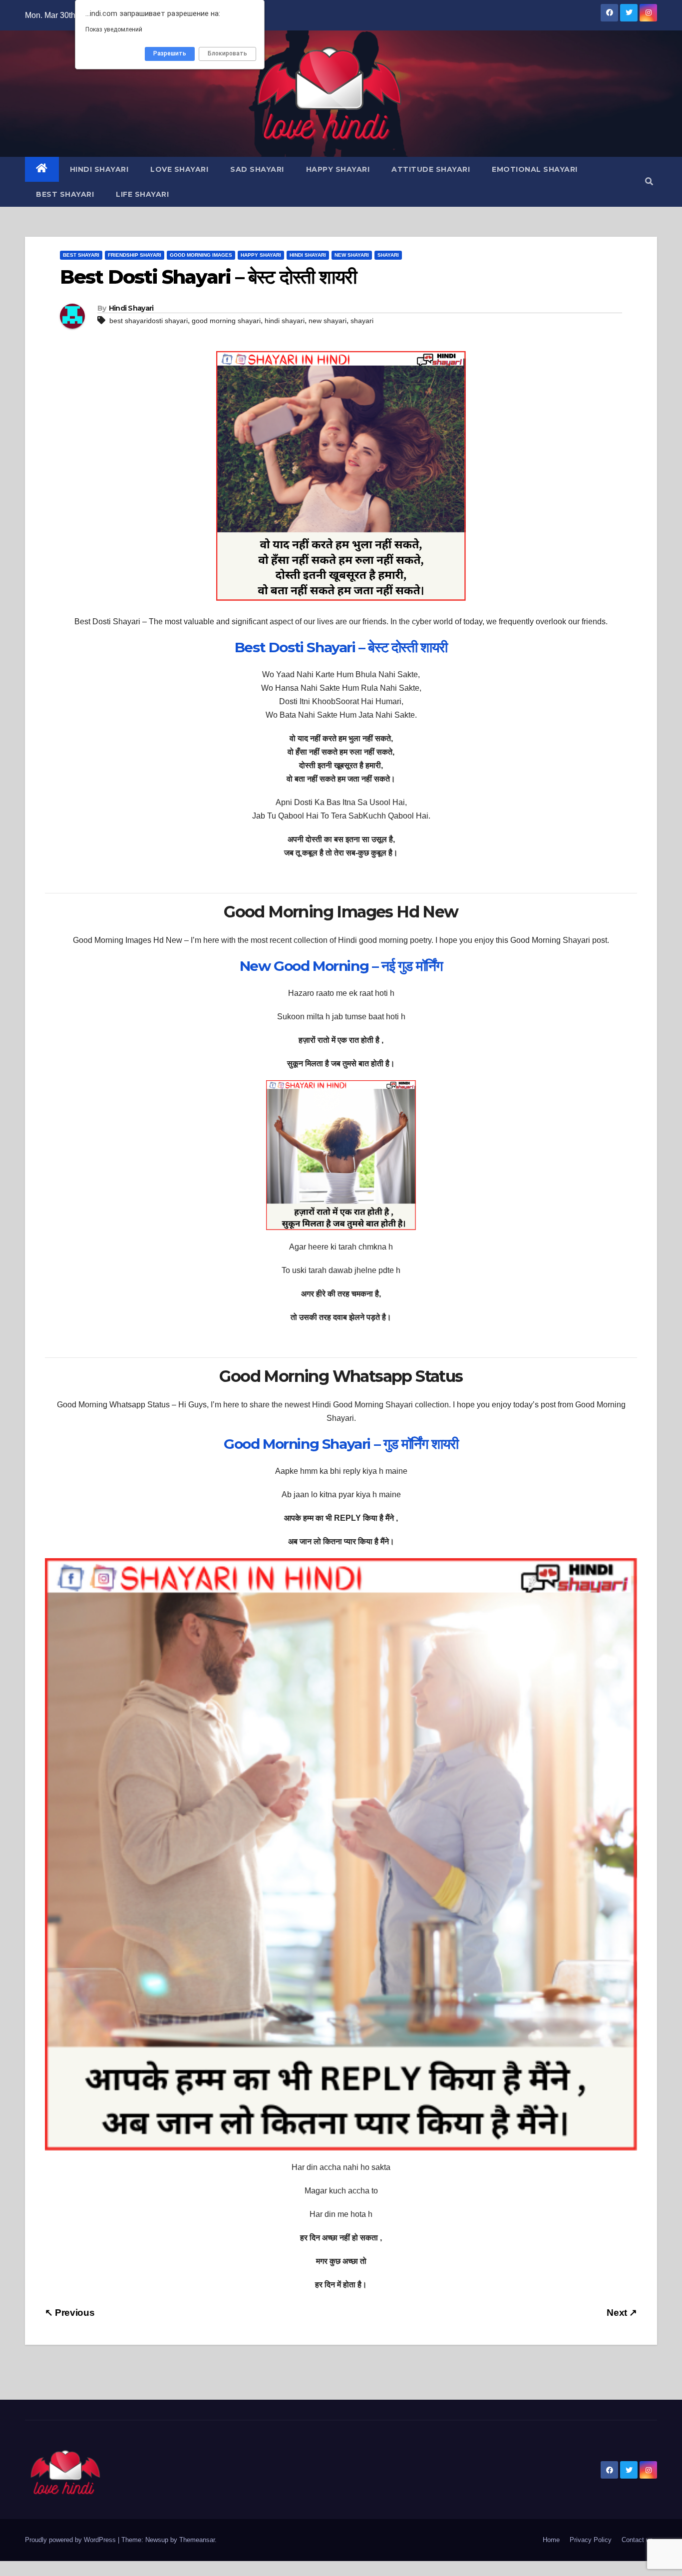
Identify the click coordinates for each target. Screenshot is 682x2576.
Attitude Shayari (431, 169)
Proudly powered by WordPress (71, 2540)
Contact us (637, 2540)
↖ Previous (70, 2313)
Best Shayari (65, 194)
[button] (649, 182)
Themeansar (197, 2540)
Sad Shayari (257, 169)
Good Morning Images (201, 255)
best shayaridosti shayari (149, 321)
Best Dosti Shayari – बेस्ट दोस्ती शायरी (341, 647)
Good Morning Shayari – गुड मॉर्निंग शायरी (341, 1444)
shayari (362, 321)
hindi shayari (285, 321)
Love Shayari (179, 169)
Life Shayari (142, 194)
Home (551, 2540)
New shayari (352, 255)
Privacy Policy (591, 2540)
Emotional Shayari (535, 169)
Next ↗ (622, 2313)
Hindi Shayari (99, 169)
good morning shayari (226, 321)
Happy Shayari (338, 169)
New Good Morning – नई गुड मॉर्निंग (341, 966)
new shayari (328, 321)
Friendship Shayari (135, 255)
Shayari (388, 255)
